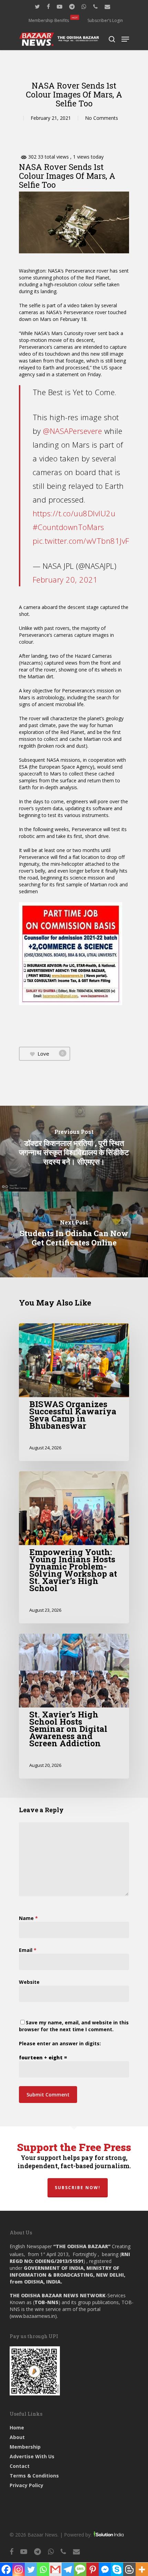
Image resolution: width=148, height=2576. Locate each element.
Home (17, 2428)
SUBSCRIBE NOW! (78, 2188)
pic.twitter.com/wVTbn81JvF (81, 541)
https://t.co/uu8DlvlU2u (74, 513)
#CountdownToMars (68, 527)
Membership (25, 2447)
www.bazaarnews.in (33, 2316)
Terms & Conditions (34, 2476)
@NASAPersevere (72, 431)
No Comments (102, 118)
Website (29, 1982)
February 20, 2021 (65, 579)
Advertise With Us (32, 2456)
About (17, 2437)
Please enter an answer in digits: (60, 2043)
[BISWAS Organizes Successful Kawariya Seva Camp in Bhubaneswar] (74, 1392)
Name (28, 1918)
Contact (20, 2466)
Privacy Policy (27, 2485)
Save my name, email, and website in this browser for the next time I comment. (74, 2026)
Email (28, 1950)
